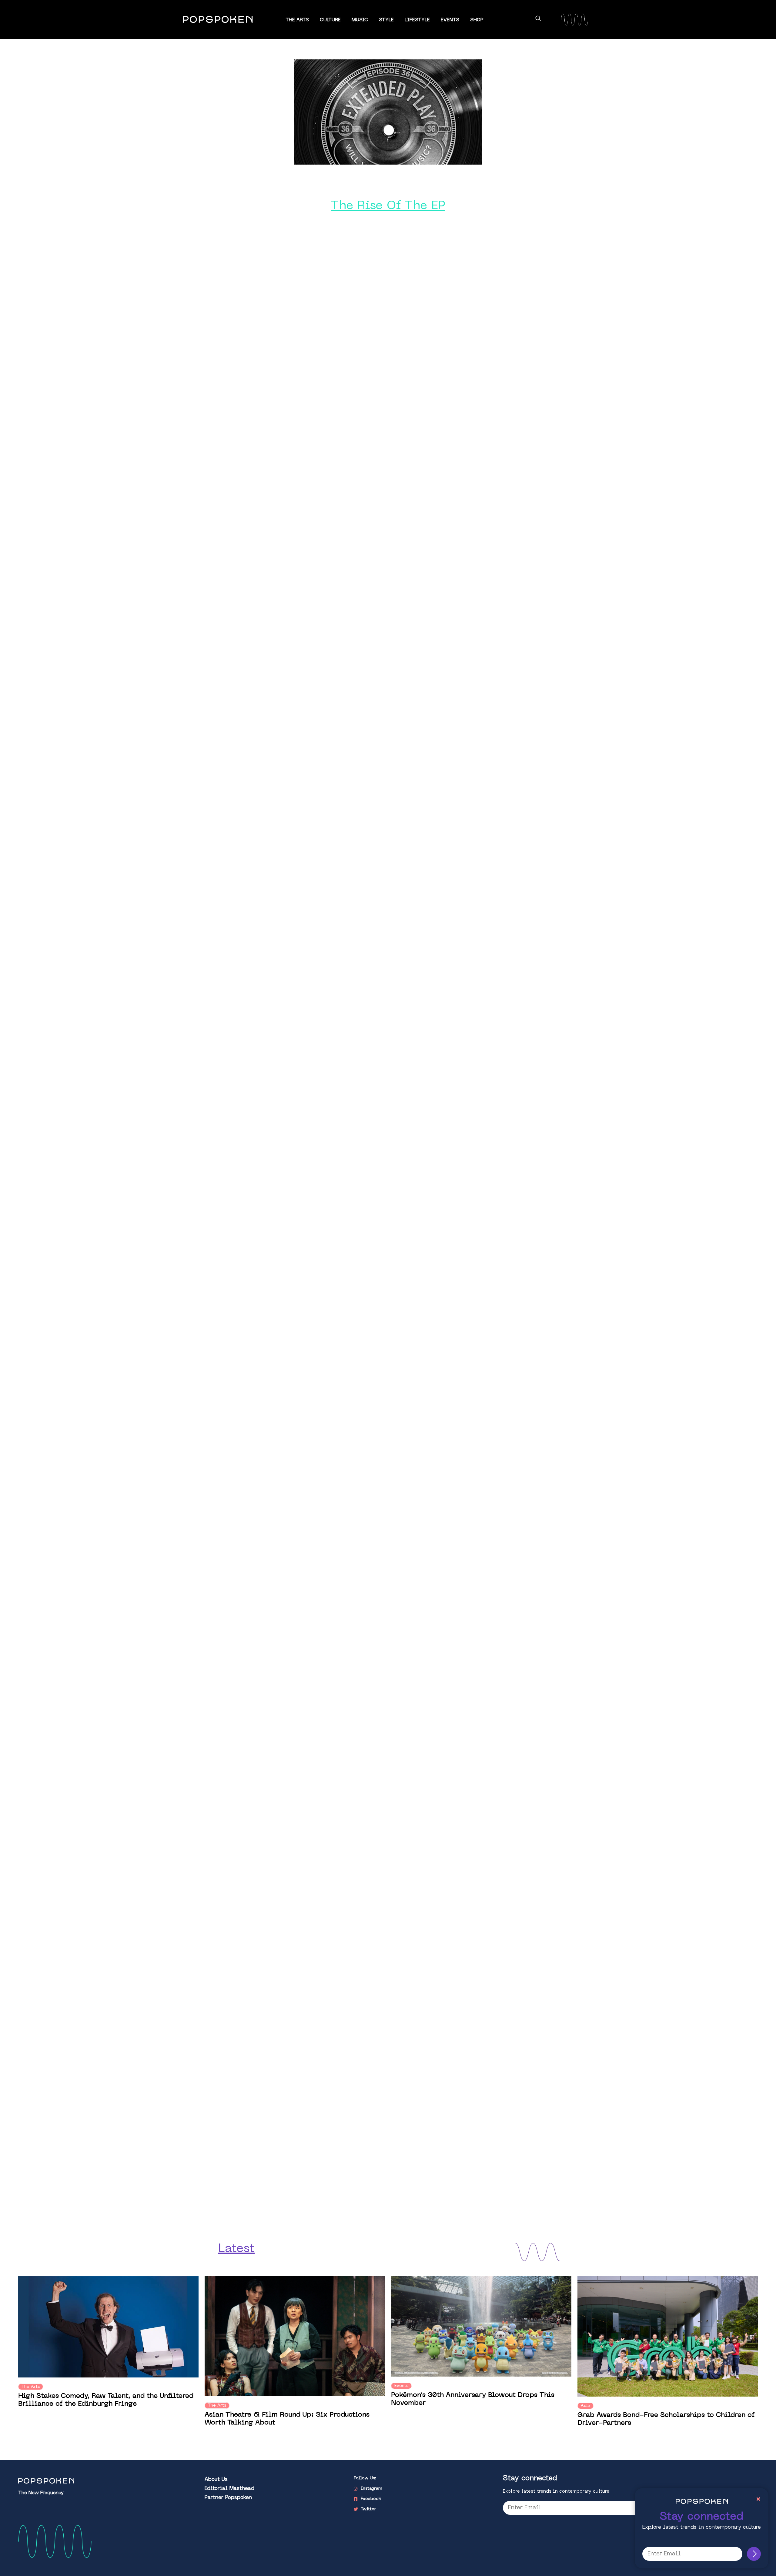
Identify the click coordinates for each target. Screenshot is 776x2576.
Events (450, 20)
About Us (216, 2480)
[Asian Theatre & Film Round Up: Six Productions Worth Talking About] (295, 2336)
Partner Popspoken (228, 2498)
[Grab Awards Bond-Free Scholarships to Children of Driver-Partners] (668, 2336)
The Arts (297, 20)
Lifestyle (417, 20)
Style (386, 20)
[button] (538, 19)
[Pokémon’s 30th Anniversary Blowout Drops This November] (481, 2326)
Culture (330, 20)
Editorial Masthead (229, 2489)
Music (360, 20)
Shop (477, 20)
